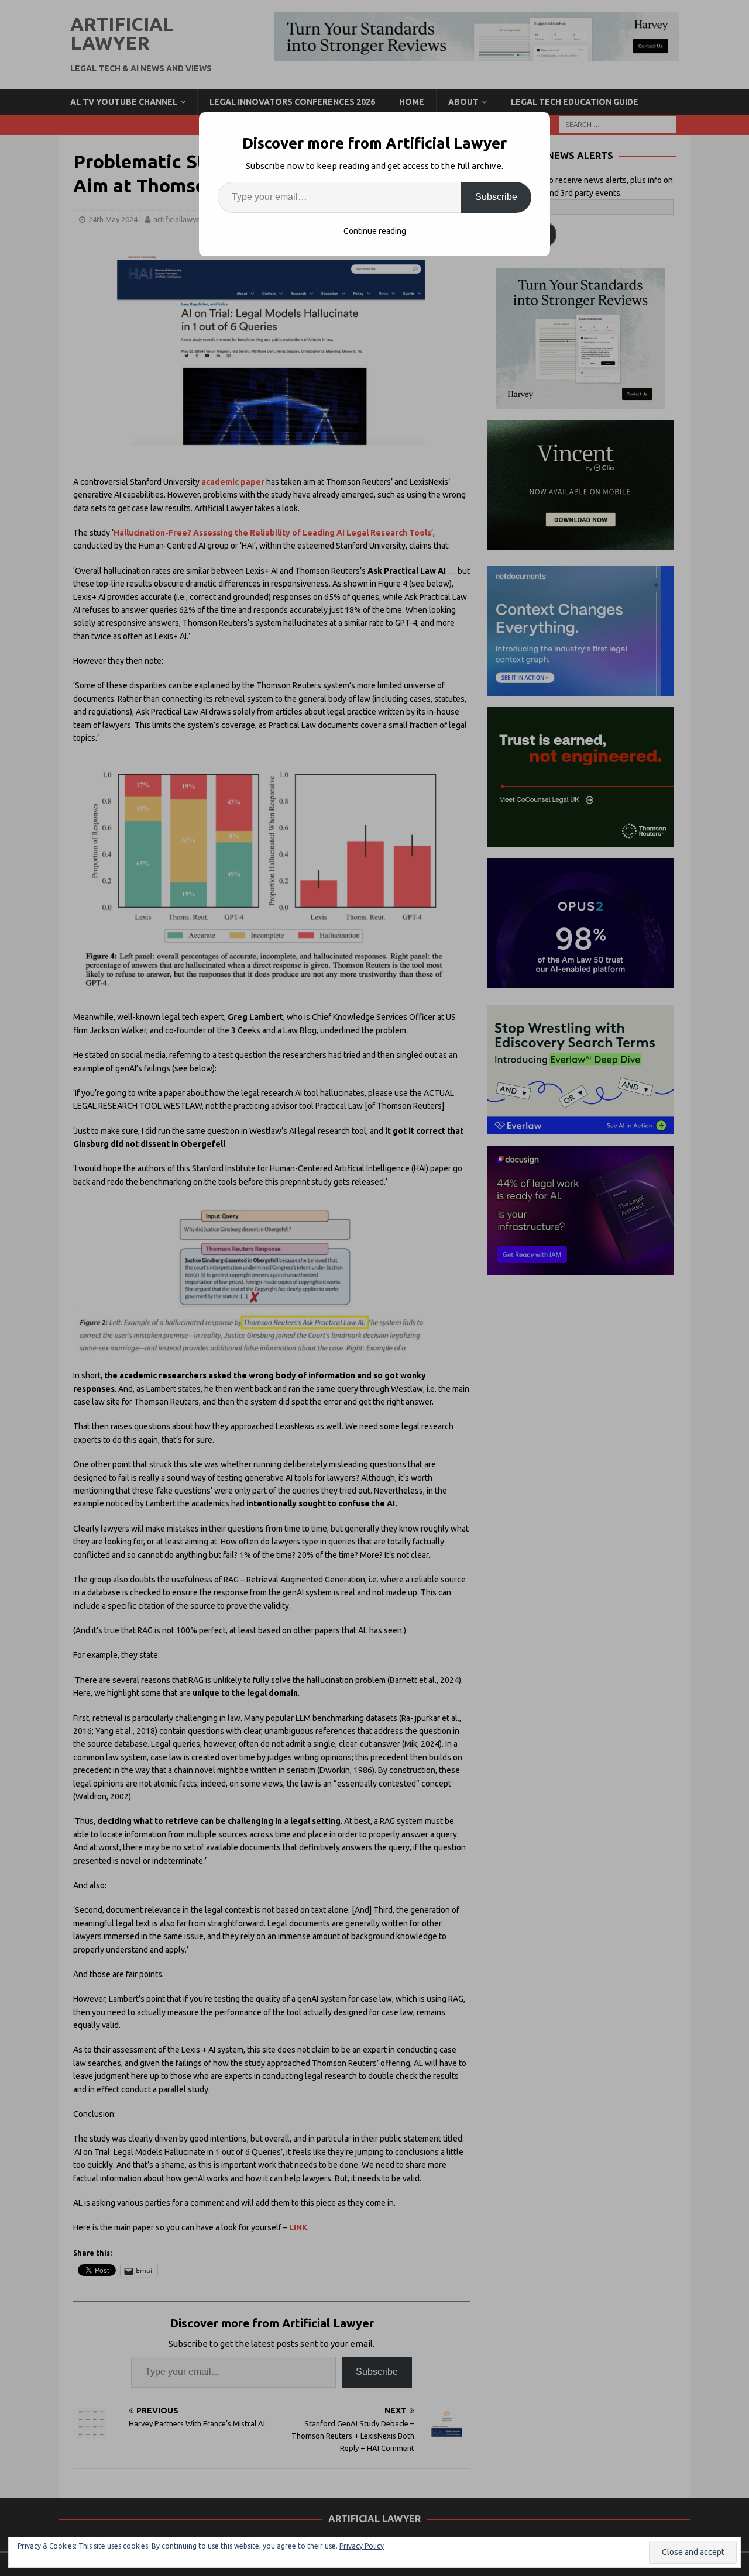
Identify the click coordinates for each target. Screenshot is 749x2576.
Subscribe (496, 197)
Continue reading (375, 231)
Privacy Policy (362, 2546)
